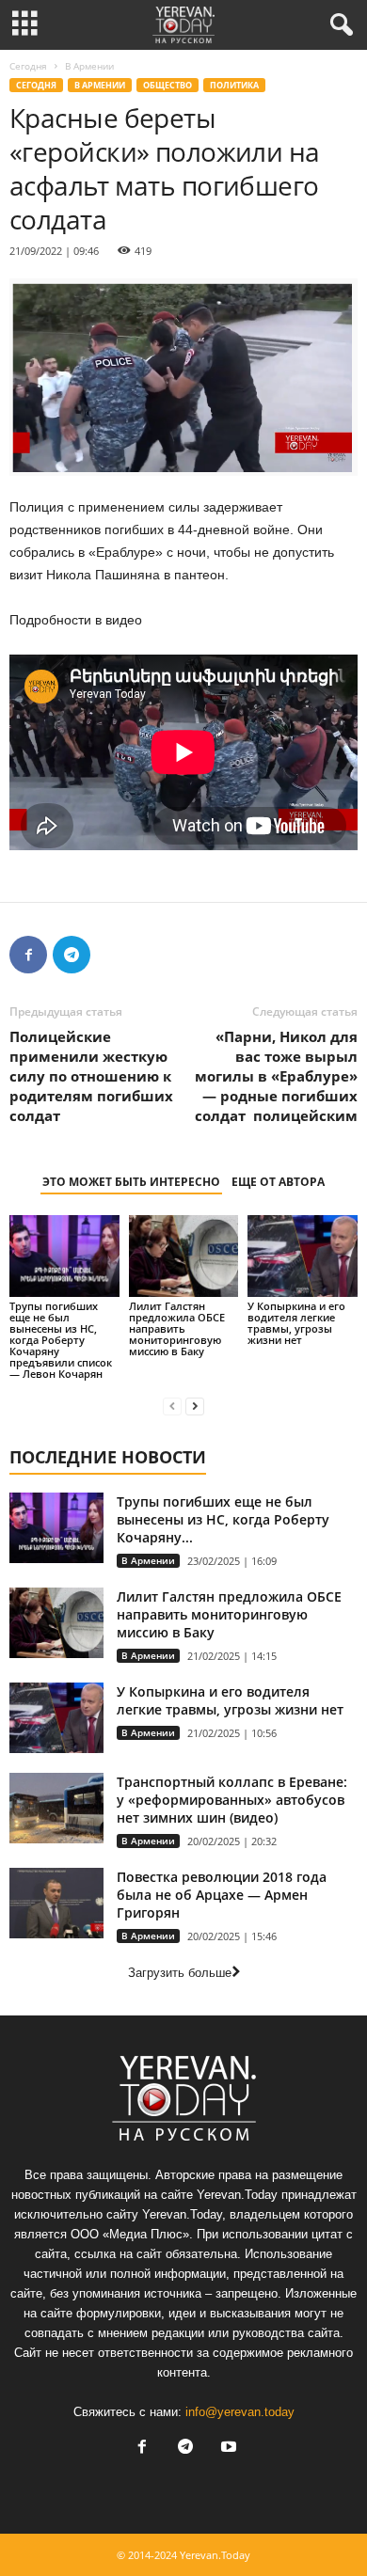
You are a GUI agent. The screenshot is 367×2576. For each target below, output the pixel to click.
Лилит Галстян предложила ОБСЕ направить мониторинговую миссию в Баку (177, 1328)
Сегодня (28, 66)
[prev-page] (172, 1406)
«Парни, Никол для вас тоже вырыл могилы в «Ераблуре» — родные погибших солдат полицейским (276, 1076)
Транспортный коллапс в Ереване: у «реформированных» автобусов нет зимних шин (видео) (232, 1800)
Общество (168, 85)
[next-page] (195, 1406)
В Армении (100, 85)
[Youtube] (227, 2449)
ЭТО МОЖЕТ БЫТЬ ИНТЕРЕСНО (131, 1182)
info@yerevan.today (240, 2412)
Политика (234, 85)
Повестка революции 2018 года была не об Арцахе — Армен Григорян (222, 1895)
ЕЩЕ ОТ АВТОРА (278, 1182)
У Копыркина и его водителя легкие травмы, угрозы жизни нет (296, 1323)
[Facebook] (28, 955)
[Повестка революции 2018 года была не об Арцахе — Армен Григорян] (56, 1903)
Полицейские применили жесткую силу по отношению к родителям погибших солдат (91, 1076)
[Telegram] (72, 955)
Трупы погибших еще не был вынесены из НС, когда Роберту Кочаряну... (223, 1519)
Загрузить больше (180, 1973)
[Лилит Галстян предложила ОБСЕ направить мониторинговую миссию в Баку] (184, 1256)
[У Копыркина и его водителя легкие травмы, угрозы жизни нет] (303, 1256)
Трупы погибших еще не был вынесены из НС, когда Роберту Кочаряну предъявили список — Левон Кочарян (61, 1340)
